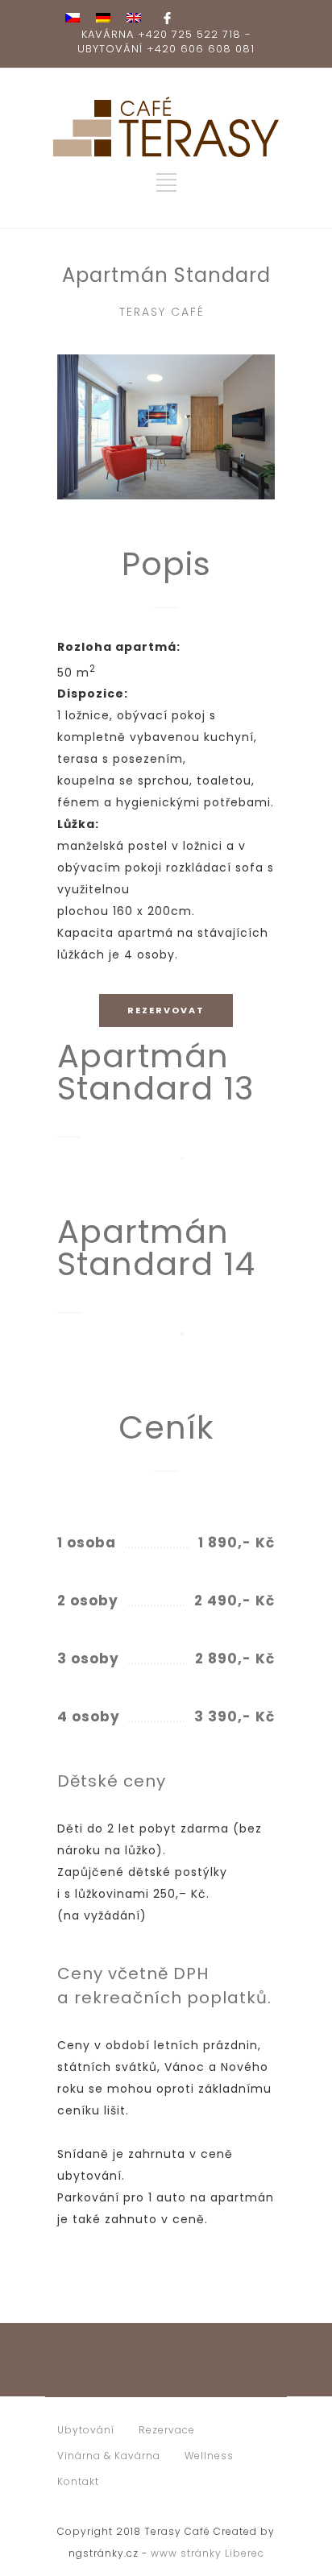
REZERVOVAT (166, 1010)
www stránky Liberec (207, 2553)
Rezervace (167, 2430)
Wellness (209, 2456)
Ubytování (86, 2430)
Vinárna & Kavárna (109, 2456)
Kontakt (78, 2481)
